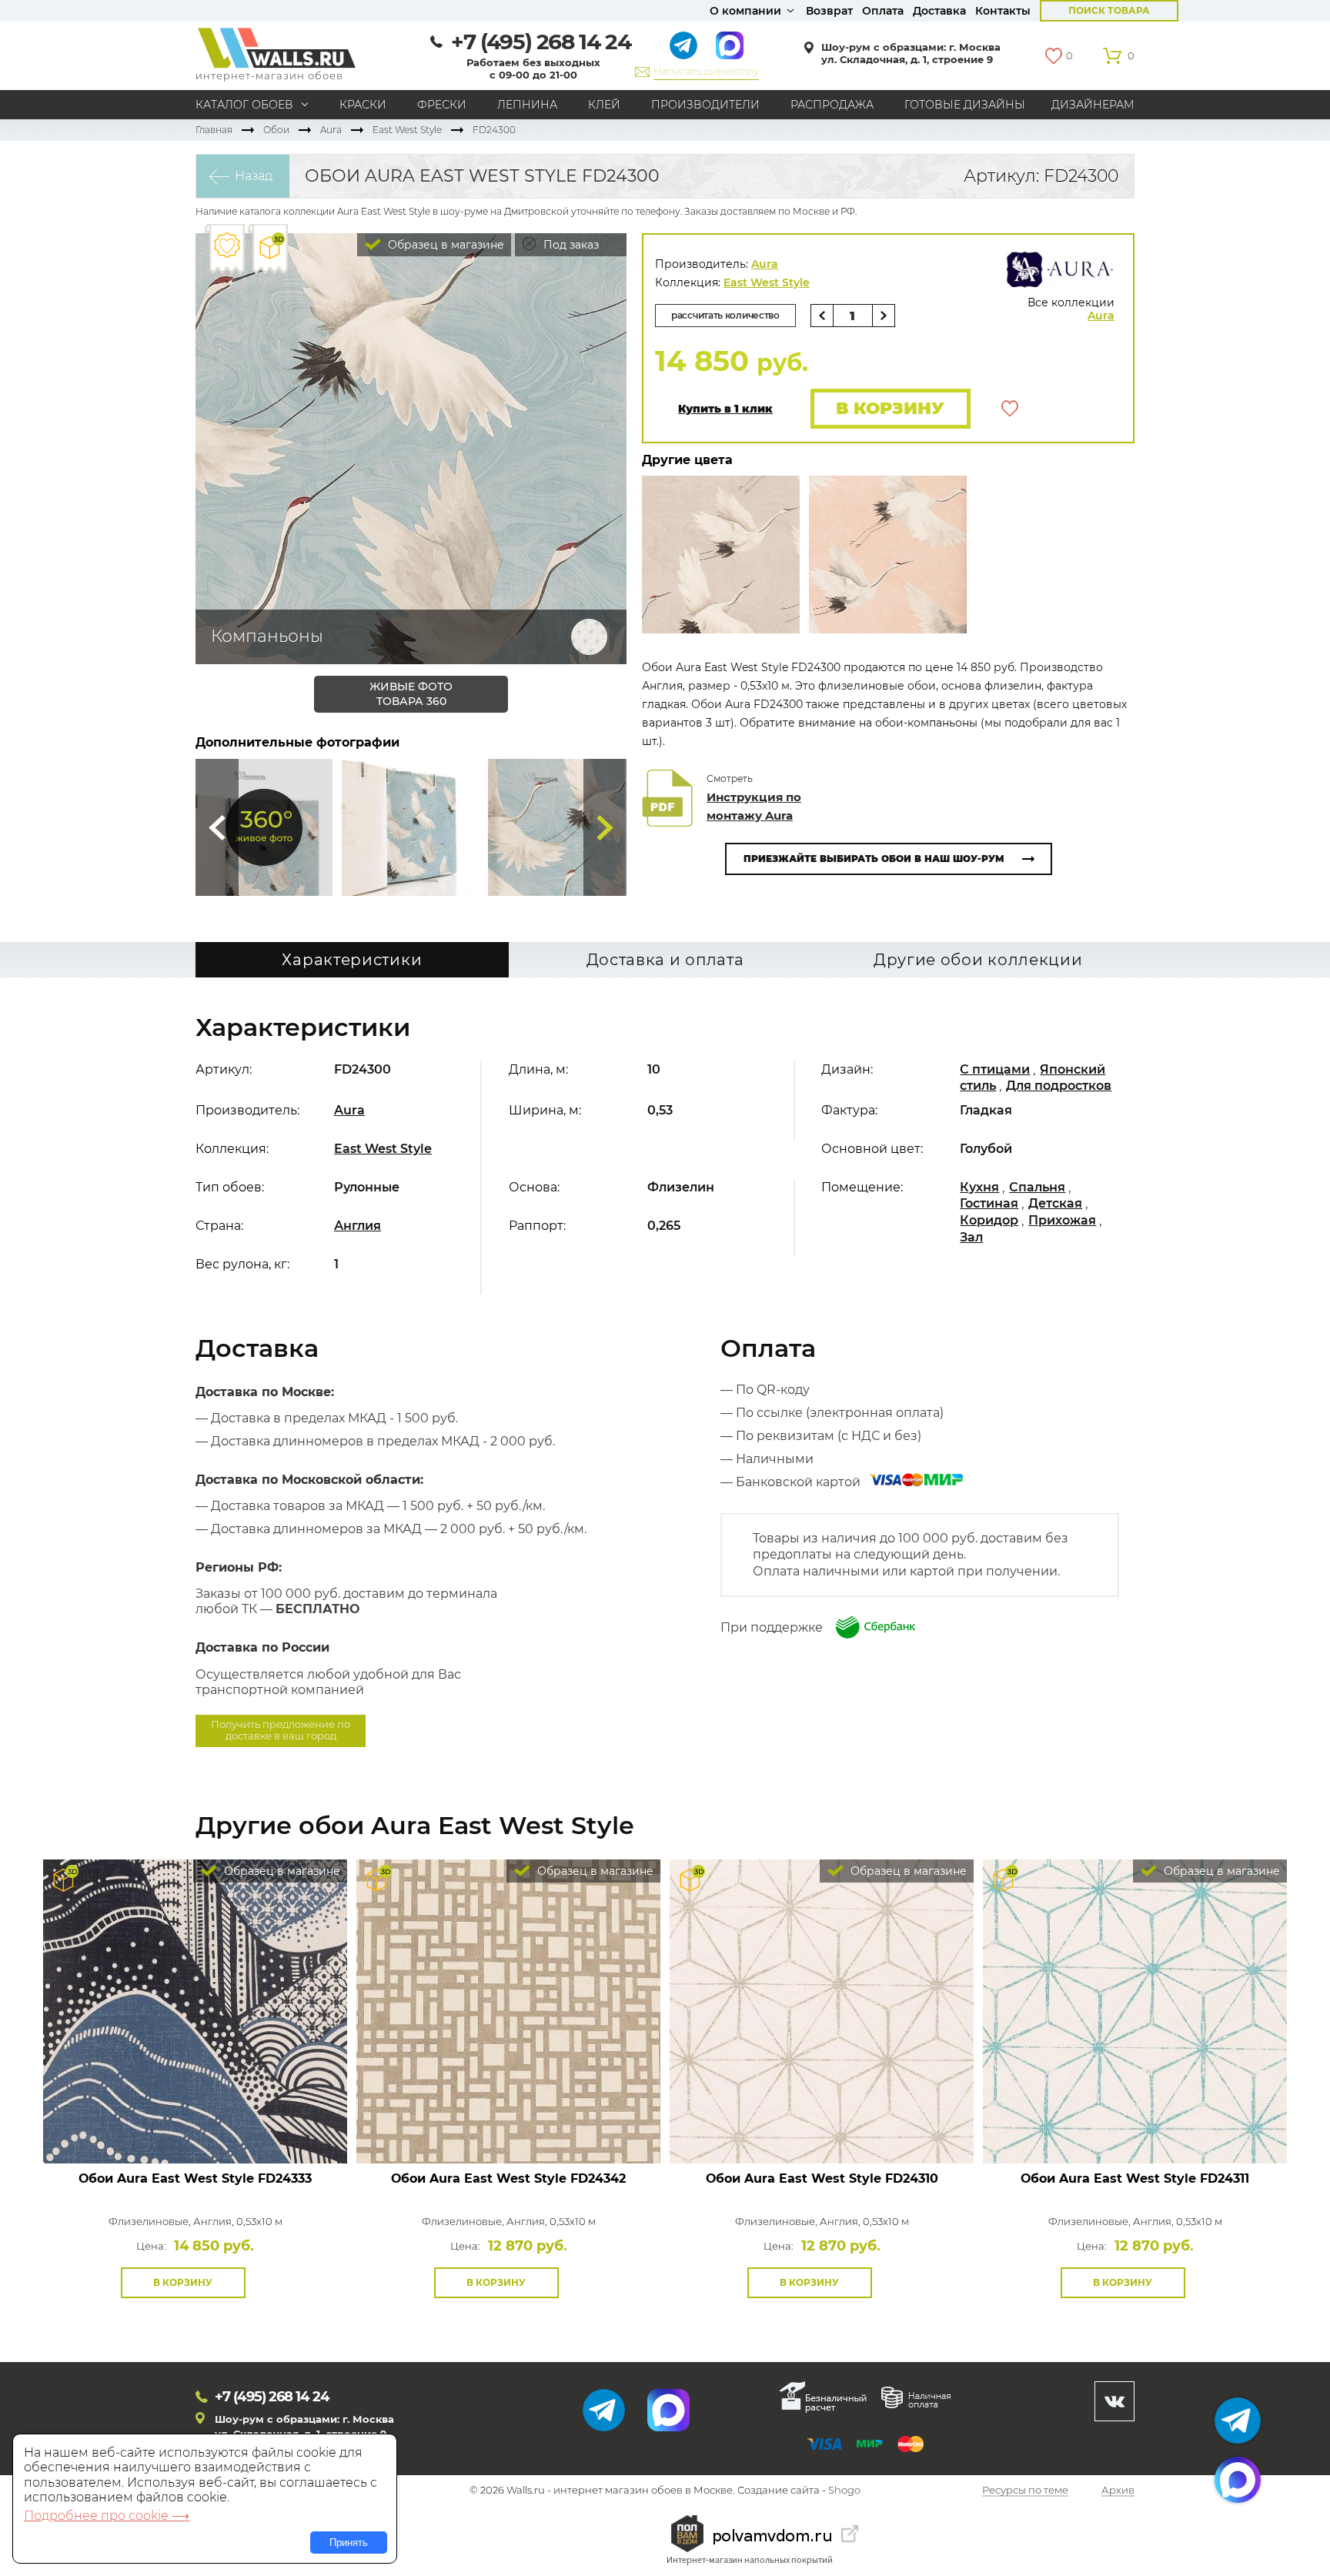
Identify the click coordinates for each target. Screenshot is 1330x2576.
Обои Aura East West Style (195, 2178)
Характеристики (352, 960)
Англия (358, 1226)
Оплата (883, 11)
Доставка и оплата (665, 960)
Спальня (1037, 1187)
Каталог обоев (244, 105)
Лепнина (527, 105)
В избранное (1010, 409)
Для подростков (1059, 1086)
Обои (276, 130)
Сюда (217, 827)
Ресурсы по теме (1025, 2491)
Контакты (1003, 11)
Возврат (829, 11)
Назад (254, 176)
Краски (363, 105)
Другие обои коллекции (978, 960)
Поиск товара (1109, 10)
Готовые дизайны (965, 105)
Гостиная (989, 1203)
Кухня (979, 1187)
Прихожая (1062, 1220)
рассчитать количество (725, 315)
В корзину (890, 408)
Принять (349, 2543)
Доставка (939, 11)
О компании (745, 11)
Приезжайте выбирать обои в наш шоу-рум (874, 859)
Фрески (442, 105)
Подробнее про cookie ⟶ (107, 2516)
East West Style (407, 130)
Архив (1118, 2491)
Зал (971, 1237)
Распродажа (832, 105)
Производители (705, 105)
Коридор (989, 1220)
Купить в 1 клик (725, 409)
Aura (331, 130)
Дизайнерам (1093, 105)
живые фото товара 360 (411, 694)
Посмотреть (195, 2128)
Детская (1055, 1203)
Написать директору (706, 71)
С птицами (995, 1069)
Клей (604, 105)
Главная (214, 130)
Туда (605, 827)
